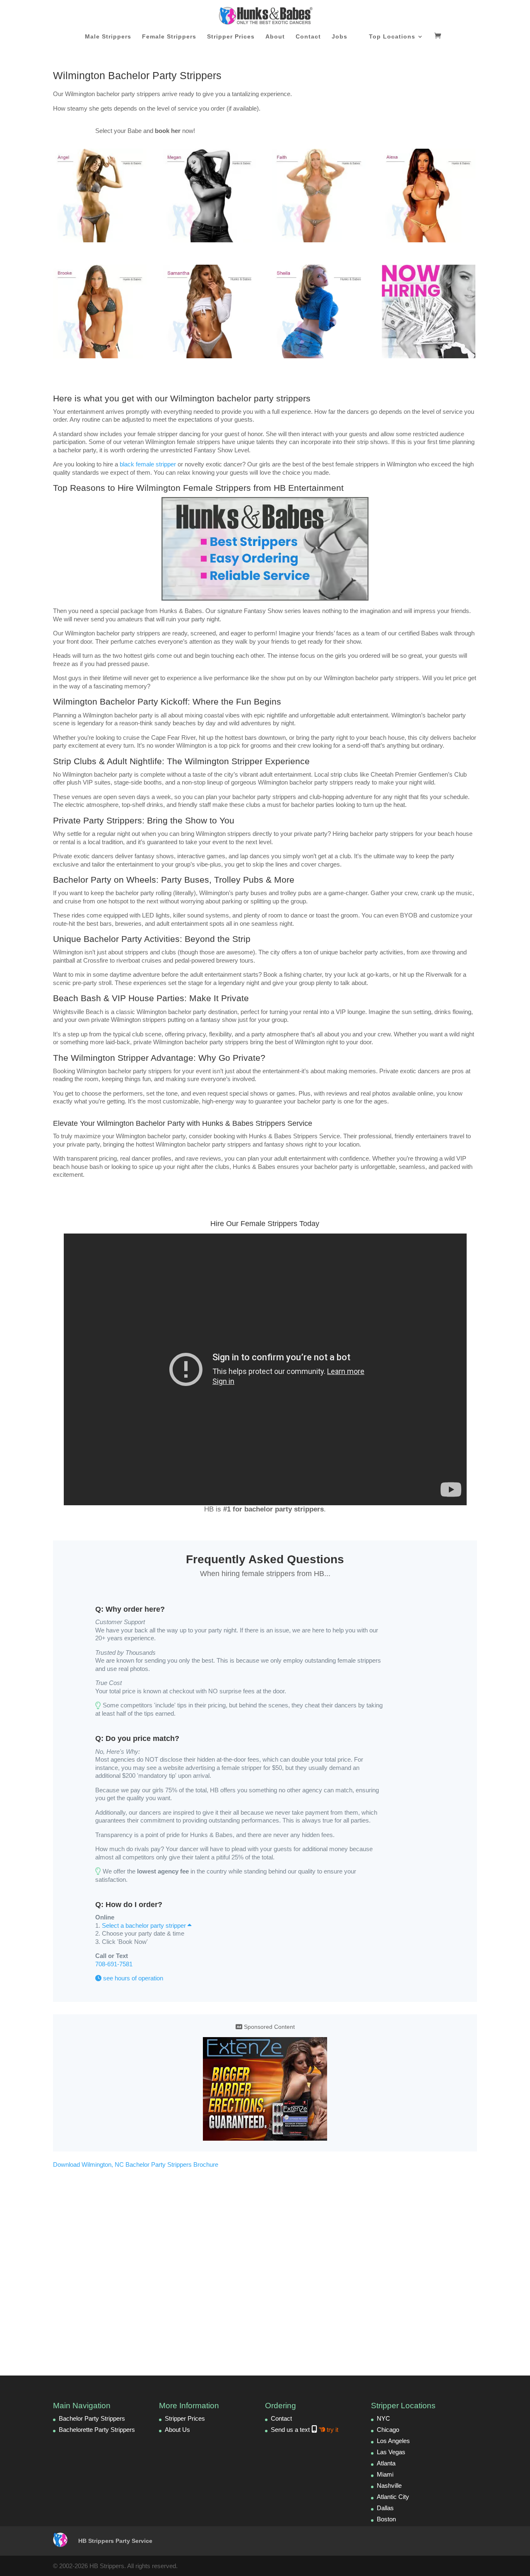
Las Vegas (391, 2452)
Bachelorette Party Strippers (97, 2430)
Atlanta (386, 2463)
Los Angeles (393, 2441)
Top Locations (392, 37)
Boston (386, 2519)
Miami (385, 2474)
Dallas (385, 2508)
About (275, 37)
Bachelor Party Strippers (92, 2418)
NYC (383, 2418)
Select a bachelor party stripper (145, 1925)
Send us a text (305, 2430)
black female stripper (148, 464)
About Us (177, 2430)
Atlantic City (393, 2497)
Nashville (389, 2485)
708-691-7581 (114, 1964)
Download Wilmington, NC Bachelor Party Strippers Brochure (136, 2164)
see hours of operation (132, 1978)
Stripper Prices (231, 37)
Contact (308, 37)
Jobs (340, 37)
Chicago (388, 2430)
